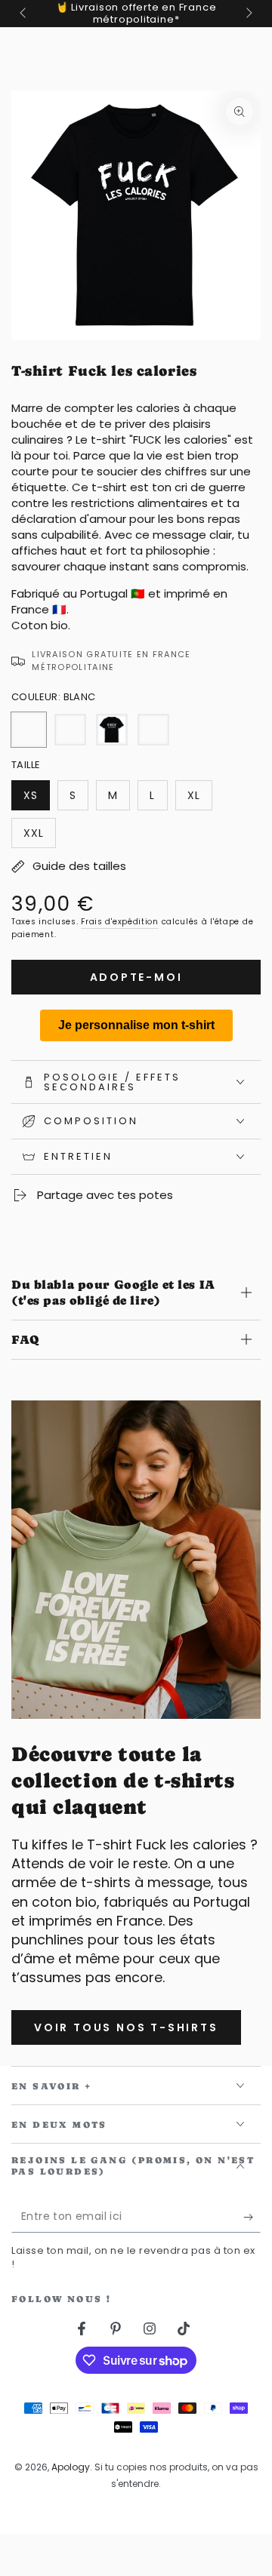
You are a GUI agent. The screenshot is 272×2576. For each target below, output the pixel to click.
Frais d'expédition (120, 922)
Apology (71, 2467)
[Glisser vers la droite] (248, 14)
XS (36, 799)
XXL (39, 837)
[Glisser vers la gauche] (24, 14)
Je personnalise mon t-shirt (136, 1025)
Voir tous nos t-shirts (126, 2027)
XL (199, 799)
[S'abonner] (252, 2218)
